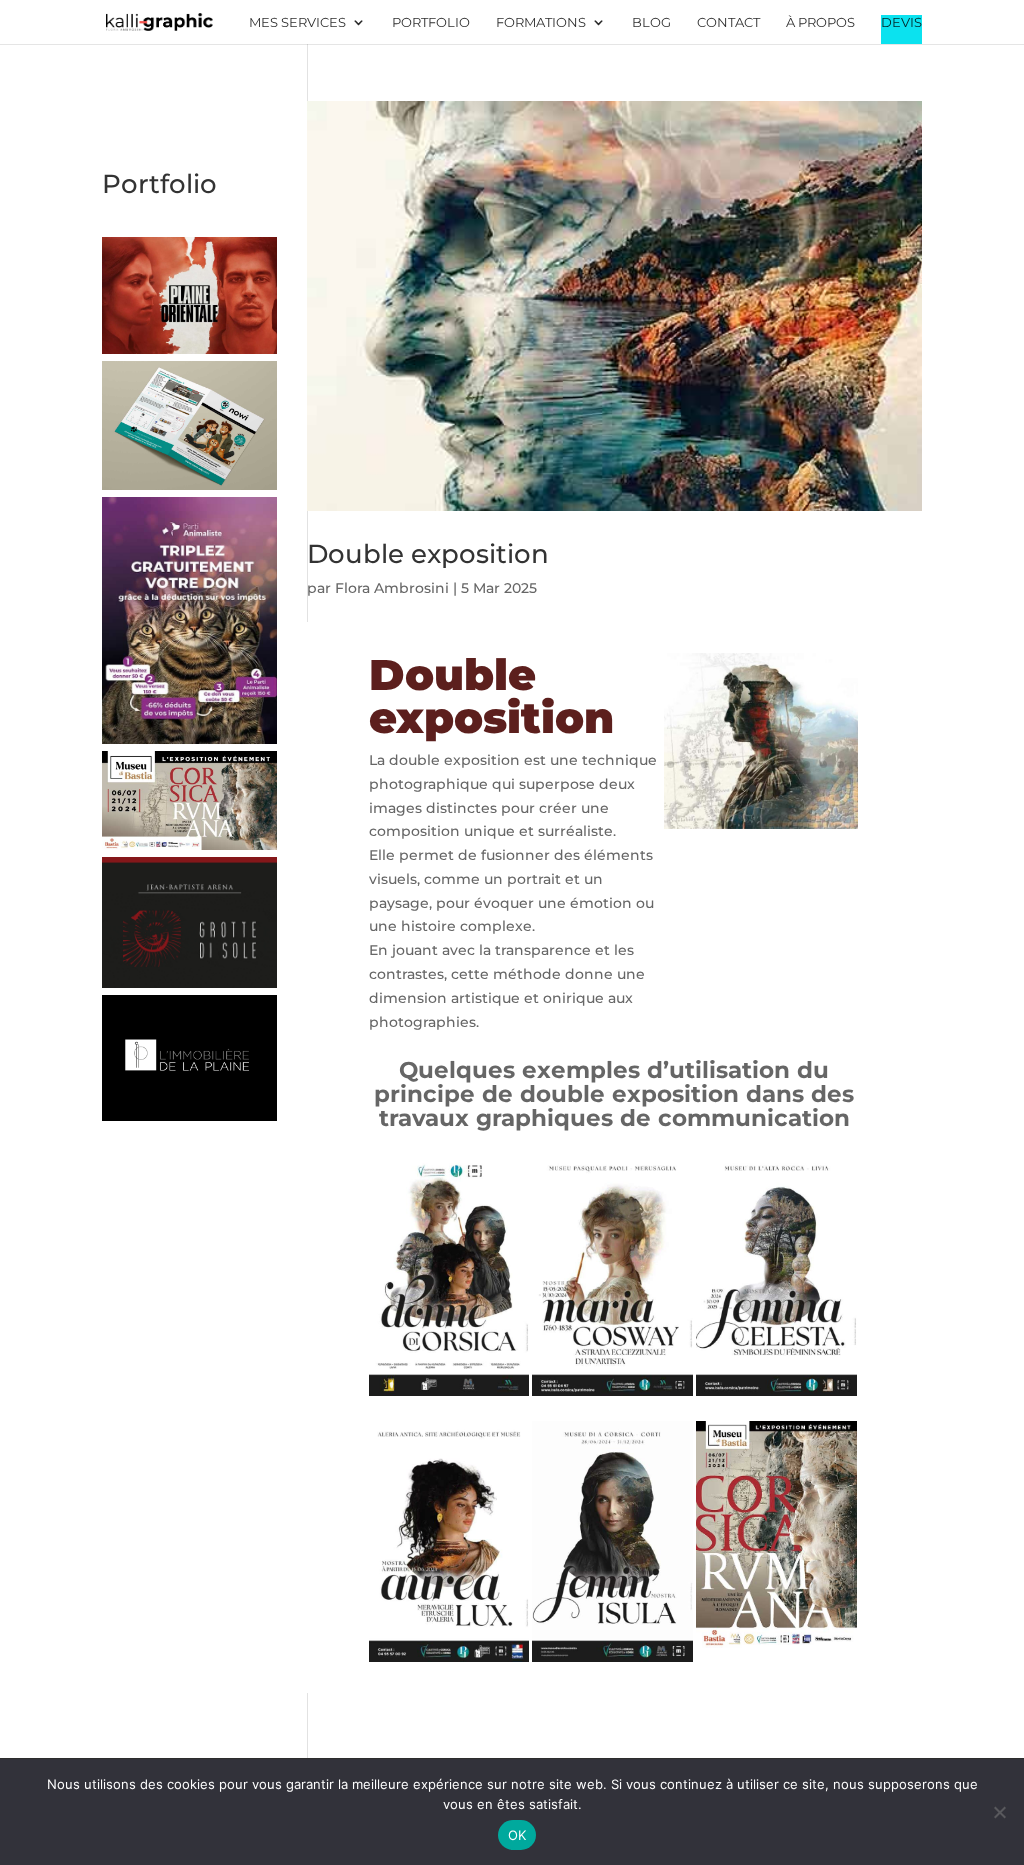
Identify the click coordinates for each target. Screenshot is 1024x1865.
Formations (541, 22)
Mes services (297, 22)
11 (840, 782)
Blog (651, 22)
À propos (820, 22)
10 (823, 782)
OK (517, 1835)
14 (769, 806)
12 (735, 806)
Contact (728, 22)
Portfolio (431, 22)
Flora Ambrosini (392, 588)
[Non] (999, 1812)
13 (752, 806)
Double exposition (428, 554)
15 (786, 806)
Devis (901, 22)
